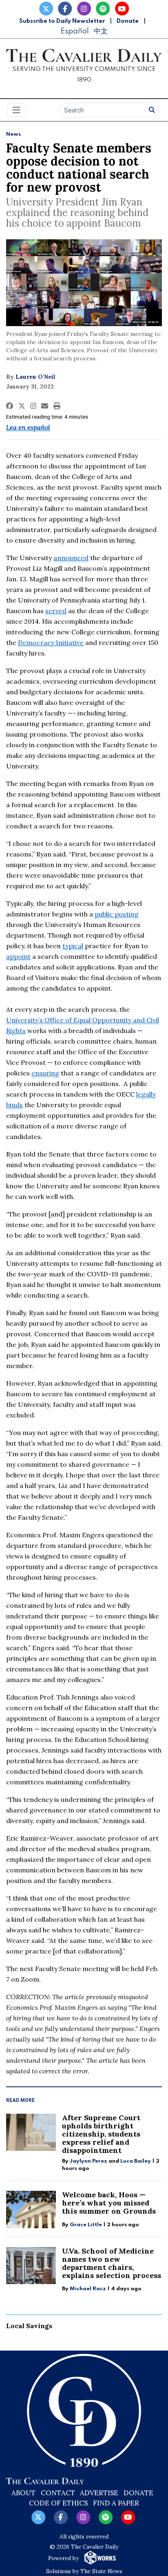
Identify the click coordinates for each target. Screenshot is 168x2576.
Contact (58, 2493)
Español (75, 31)
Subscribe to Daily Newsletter (62, 21)
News (13, 134)
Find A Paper (116, 2503)
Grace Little (86, 2225)
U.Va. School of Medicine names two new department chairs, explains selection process (112, 2263)
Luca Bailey (136, 2161)
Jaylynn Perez (88, 2161)
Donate (128, 21)
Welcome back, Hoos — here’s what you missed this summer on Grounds (109, 2203)
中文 (101, 31)
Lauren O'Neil (35, 377)
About (23, 2493)
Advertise (99, 2493)
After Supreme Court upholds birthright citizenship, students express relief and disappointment (101, 2134)
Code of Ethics (58, 2503)
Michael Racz (88, 2289)
